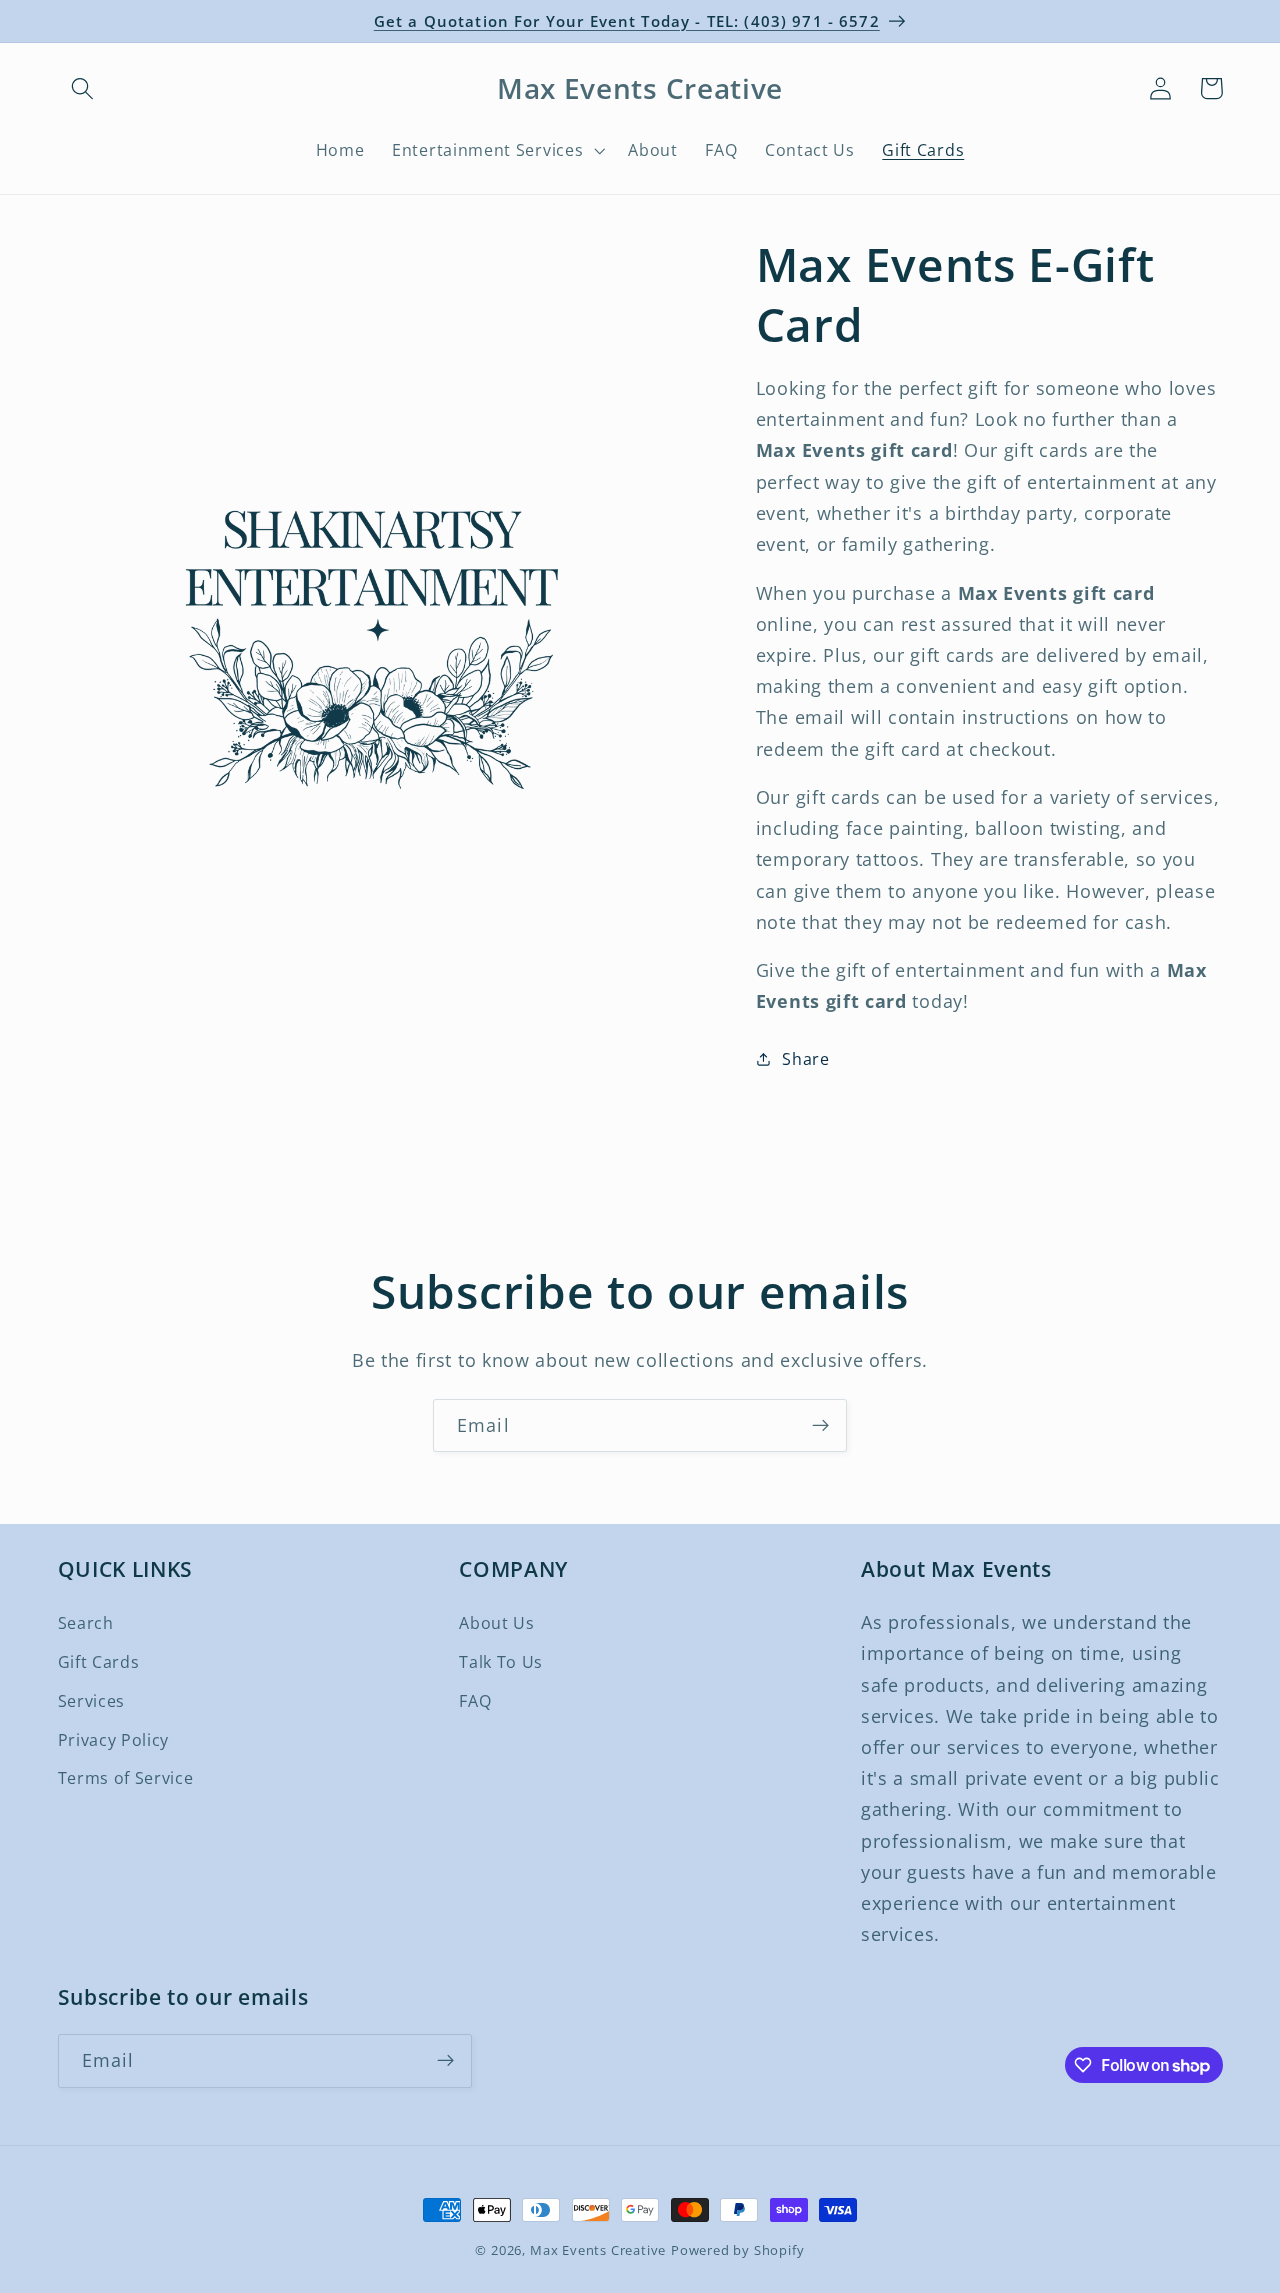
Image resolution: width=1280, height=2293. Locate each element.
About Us (497, 1623)
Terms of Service (126, 1778)
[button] (83, 88)
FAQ (475, 1701)
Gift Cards (99, 1662)
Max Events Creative (598, 2250)
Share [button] (805, 1058)
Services (92, 1701)
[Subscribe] (820, 1426)
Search (86, 1623)
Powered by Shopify (738, 2250)
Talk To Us (501, 1662)
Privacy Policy (114, 1740)
